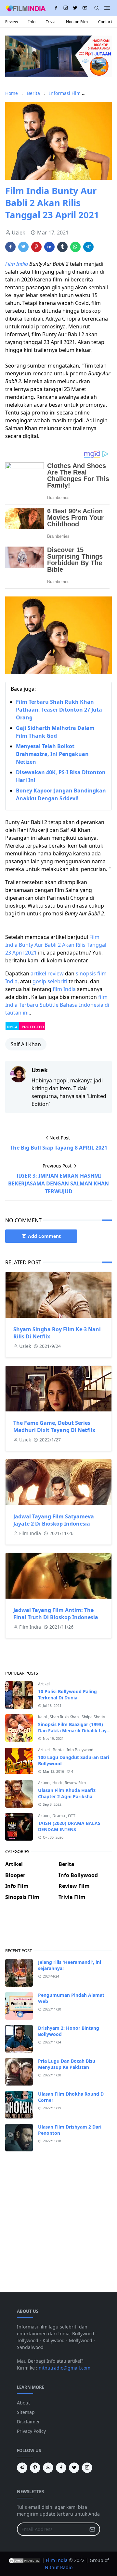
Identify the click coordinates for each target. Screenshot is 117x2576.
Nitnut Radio (59, 2567)
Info (32, 22)
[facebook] (56, 8)
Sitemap (26, 2412)
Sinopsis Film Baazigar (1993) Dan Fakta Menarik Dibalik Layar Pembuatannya (75, 1731)
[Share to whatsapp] (75, 247)
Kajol (43, 1717)
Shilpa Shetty (93, 1717)
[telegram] (22, 2468)
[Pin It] (36, 247)
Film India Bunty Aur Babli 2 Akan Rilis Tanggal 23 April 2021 (56, 945)
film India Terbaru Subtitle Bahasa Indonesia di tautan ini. (57, 1005)
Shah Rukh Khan (65, 1717)
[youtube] (85, 8)
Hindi (58, 1783)
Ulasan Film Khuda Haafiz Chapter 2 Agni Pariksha (67, 1793)
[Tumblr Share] (62, 247)
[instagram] (66, 8)
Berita (59, 1750)
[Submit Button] (92, 2529)
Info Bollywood (80, 1750)
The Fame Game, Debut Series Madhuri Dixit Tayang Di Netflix (54, 1426)
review (56, 973)
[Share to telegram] (88, 247)
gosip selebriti (50, 981)
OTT (72, 1816)
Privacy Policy (31, 2431)
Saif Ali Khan (26, 1044)
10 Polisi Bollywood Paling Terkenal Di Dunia (67, 1695)
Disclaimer (28, 2422)
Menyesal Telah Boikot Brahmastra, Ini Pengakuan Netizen (52, 754)
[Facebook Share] (10, 247)
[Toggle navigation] (107, 8)
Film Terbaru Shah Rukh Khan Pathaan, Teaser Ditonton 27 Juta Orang (59, 710)
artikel (38, 973)
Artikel (44, 1684)
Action (44, 1783)
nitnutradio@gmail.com (65, 2368)
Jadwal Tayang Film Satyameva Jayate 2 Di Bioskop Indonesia (54, 1520)
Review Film (75, 1783)
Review (12, 22)
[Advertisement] (58, 1929)
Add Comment (44, 1236)
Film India (17, 264)
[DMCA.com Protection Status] (24, 2560)
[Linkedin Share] (49, 247)
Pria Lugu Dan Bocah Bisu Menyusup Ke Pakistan (67, 2064)
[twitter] (75, 8)
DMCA (12, 1027)
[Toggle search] (97, 8)
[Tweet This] (23, 247)
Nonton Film (77, 22)
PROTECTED (33, 1027)
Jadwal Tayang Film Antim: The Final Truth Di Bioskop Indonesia (56, 1614)
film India (64, 989)
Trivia (51, 22)
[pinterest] (35, 2468)
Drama (59, 1816)
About (23, 2403)
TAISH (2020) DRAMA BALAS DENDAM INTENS (69, 1826)
